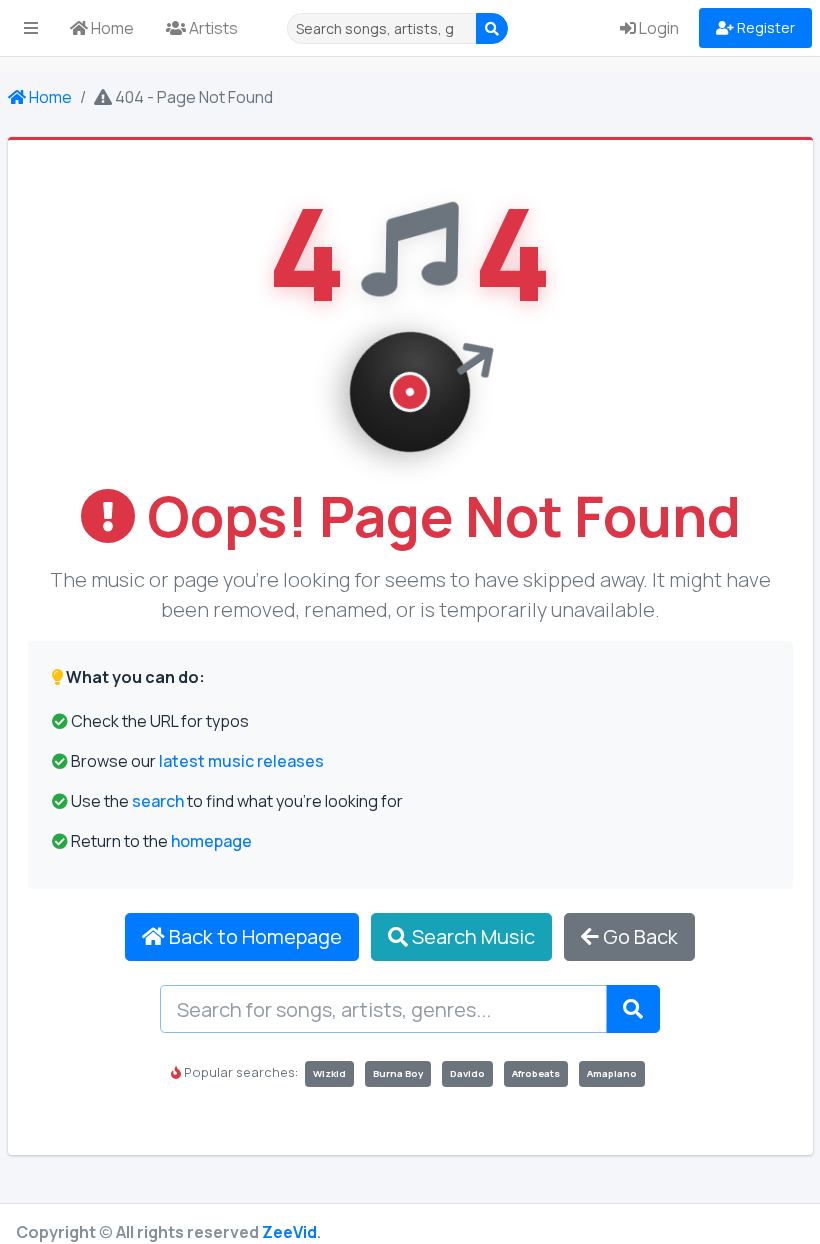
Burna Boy (398, 1073)
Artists (212, 28)
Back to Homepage (253, 936)
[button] (31, 28)
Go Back (638, 936)
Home (111, 28)
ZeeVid (289, 1232)
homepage (211, 841)
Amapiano (612, 1073)
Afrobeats (536, 1073)
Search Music (471, 936)
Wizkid (329, 1073)
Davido (467, 1073)
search (158, 801)
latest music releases (241, 761)
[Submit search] (633, 1009)
